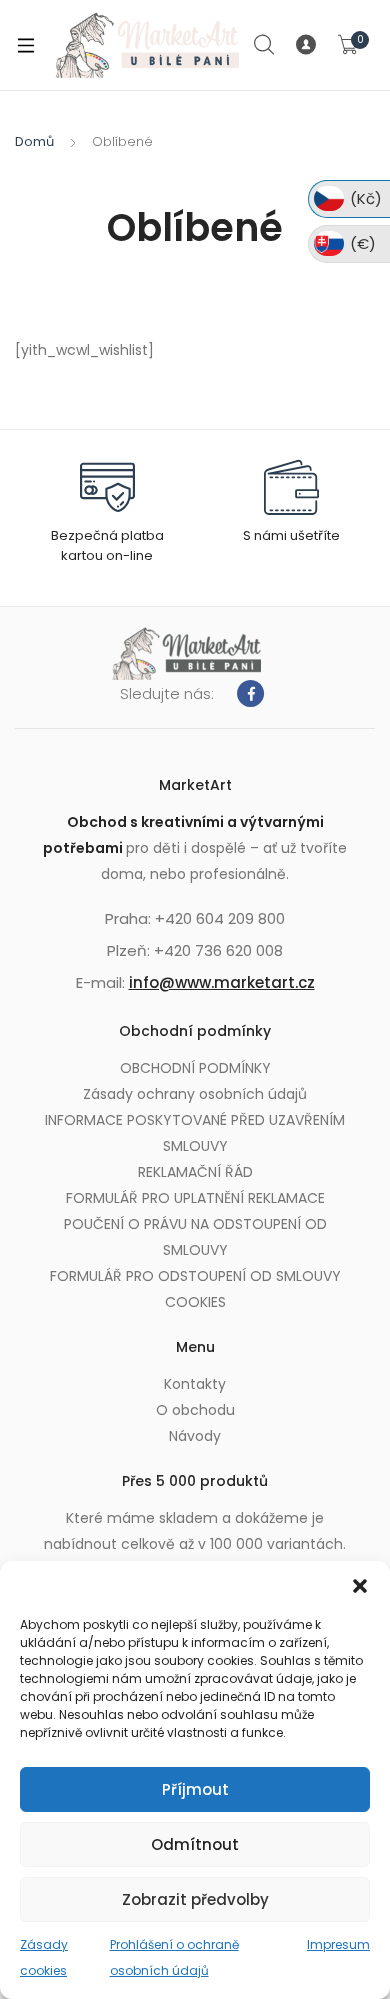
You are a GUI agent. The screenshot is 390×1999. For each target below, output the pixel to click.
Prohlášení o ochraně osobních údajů (174, 1957)
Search (265, 45)
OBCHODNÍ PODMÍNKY (195, 1068)
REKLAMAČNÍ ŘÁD (195, 1172)
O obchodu (195, 1410)
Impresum (338, 1944)
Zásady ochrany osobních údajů (195, 1094)
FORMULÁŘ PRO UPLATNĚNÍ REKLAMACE (195, 1198)
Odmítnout (195, 1844)
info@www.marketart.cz (222, 982)
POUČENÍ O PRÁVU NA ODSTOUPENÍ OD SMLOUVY (195, 1237)
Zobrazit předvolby (195, 1899)
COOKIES (195, 1302)
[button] (360, 1586)
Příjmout (195, 1789)
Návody (195, 1436)
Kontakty (195, 1384)
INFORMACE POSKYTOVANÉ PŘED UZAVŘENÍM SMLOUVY (195, 1133)
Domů (34, 141)
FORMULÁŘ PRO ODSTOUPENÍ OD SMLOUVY (195, 1276)
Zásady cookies (44, 1957)
